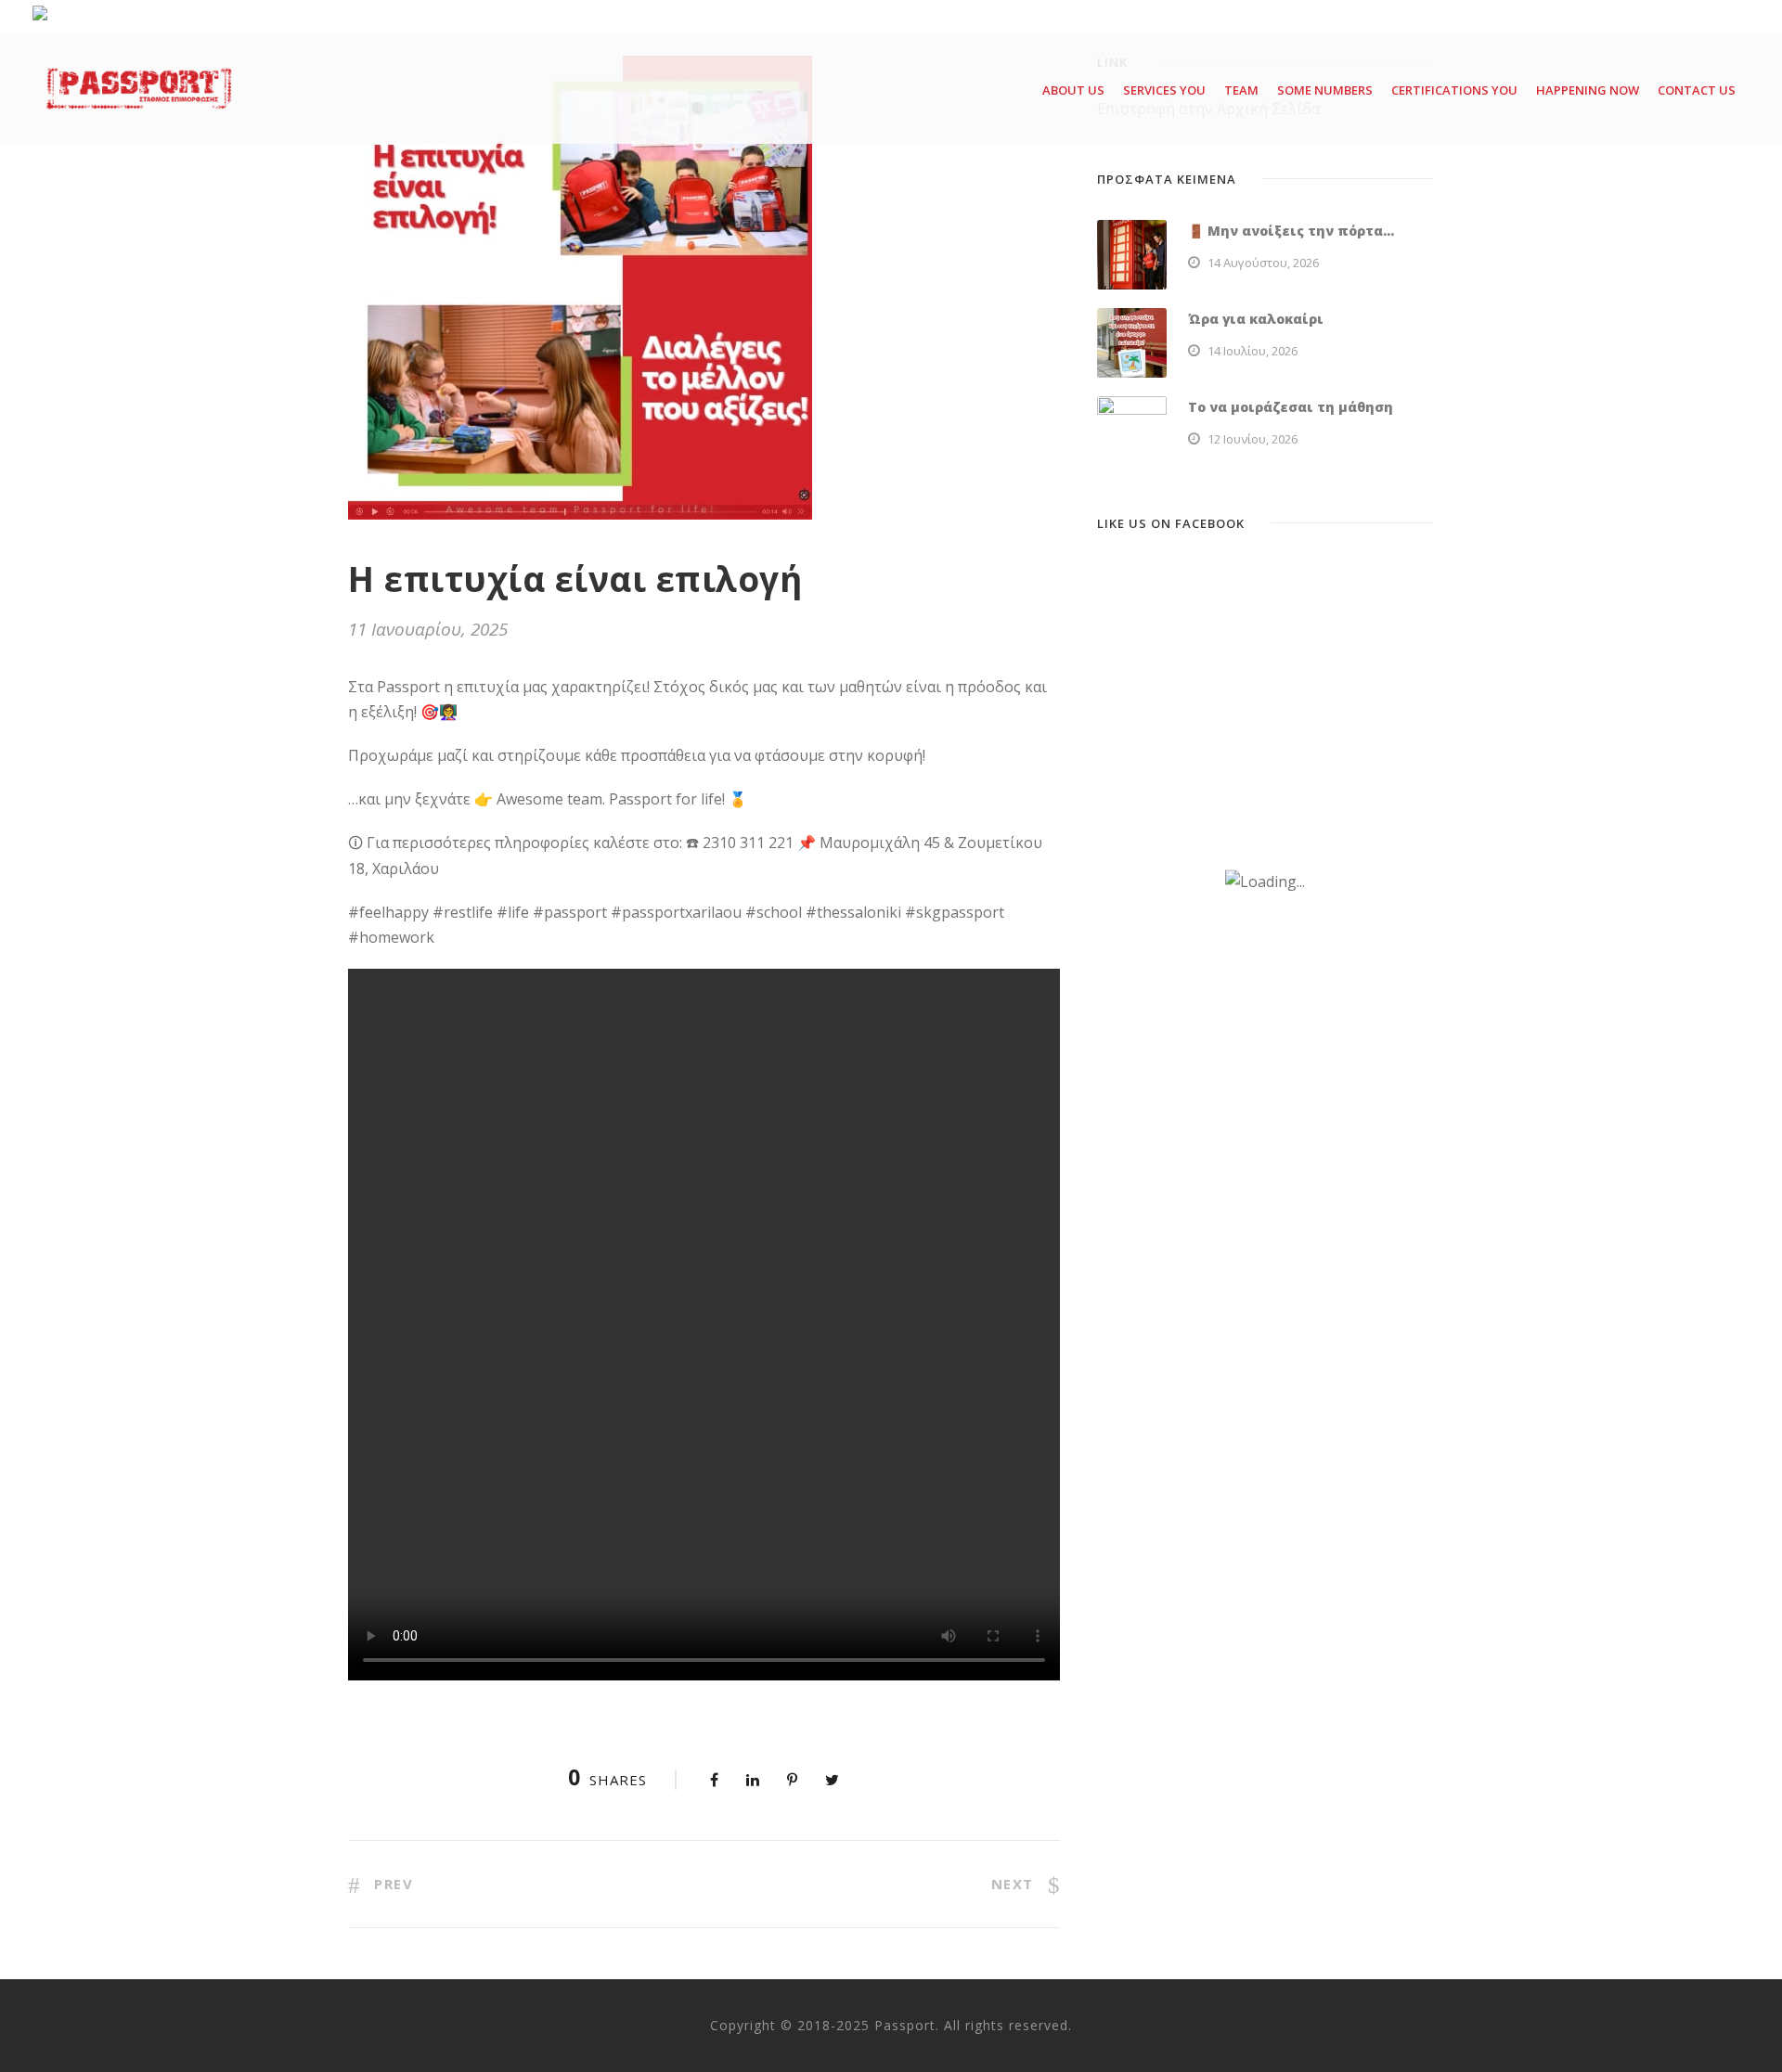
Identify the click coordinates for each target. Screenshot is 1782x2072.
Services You (1164, 90)
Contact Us (1697, 90)
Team (1241, 90)
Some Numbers (1325, 90)
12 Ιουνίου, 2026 (1253, 439)
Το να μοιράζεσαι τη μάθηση (1291, 407)
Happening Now (1588, 90)
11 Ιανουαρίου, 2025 (428, 629)
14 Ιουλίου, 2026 (1253, 351)
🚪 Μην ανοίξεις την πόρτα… (1291, 231)
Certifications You (1454, 90)
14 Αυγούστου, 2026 (1263, 263)
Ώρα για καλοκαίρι (1256, 319)
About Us (1073, 90)
